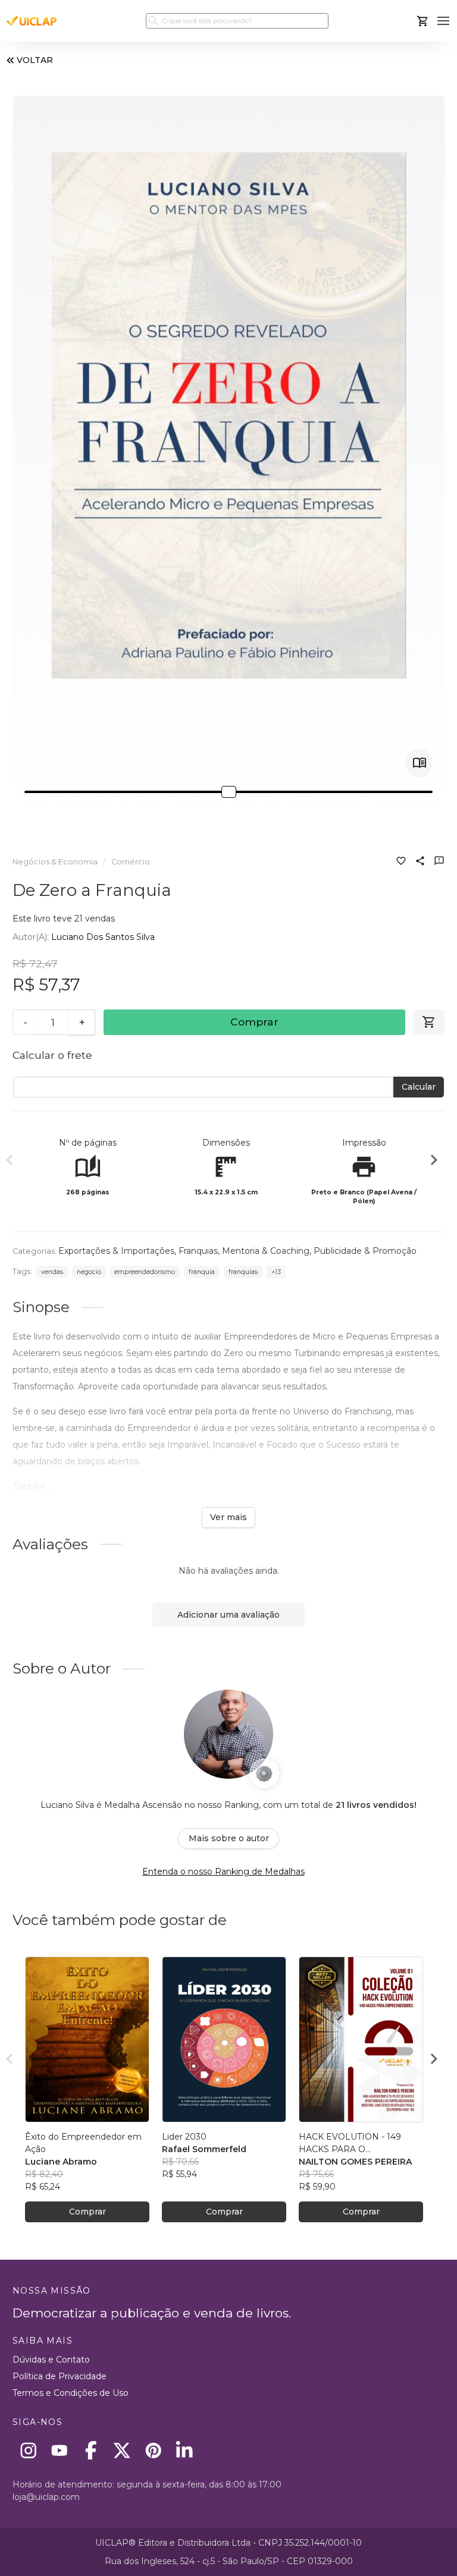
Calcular (419, 1087)
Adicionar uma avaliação (228, 1615)
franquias (243, 1272)
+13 (276, 1272)
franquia (202, 1272)
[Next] (434, 1162)
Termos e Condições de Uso (71, 2393)
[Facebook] (91, 2450)
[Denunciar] (439, 862)
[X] (122, 2450)
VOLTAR (35, 60)
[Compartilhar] (420, 862)
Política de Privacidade (60, 2376)
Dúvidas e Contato (51, 2360)
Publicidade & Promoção (365, 1251)
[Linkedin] (185, 2450)
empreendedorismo (145, 1272)
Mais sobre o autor (229, 1838)
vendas (52, 1272)
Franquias (198, 1251)
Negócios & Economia (55, 862)
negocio (89, 1272)
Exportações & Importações (116, 1251)
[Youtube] (60, 2450)
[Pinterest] (153, 2450)
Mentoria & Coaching (266, 1251)
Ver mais (228, 1517)
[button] (444, 21)
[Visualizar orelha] (419, 763)
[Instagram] (28, 2450)
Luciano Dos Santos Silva (103, 937)
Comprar (254, 1022)
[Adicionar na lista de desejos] (401, 862)
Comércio (131, 862)
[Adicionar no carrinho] (429, 1023)
